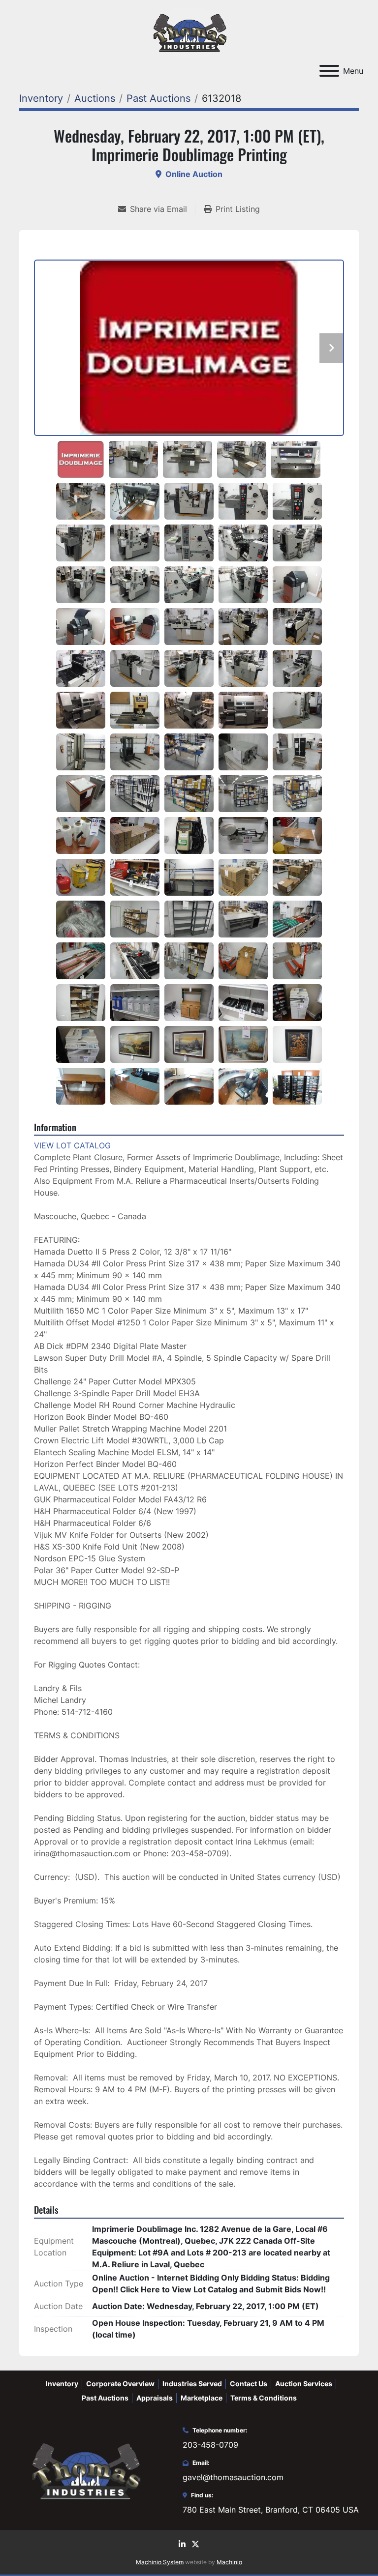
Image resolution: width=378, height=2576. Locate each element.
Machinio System (160, 2562)
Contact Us (249, 2384)
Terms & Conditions (264, 2398)
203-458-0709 (210, 2445)
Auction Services (304, 2384)
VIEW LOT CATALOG (72, 1145)
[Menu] (329, 71)
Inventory (62, 2384)
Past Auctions (105, 2398)
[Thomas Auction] (85, 2470)
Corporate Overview (120, 2384)
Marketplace (202, 2398)
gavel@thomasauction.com (233, 2477)
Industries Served (192, 2384)
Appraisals (155, 2398)
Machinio (229, 2562)
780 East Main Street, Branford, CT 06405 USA (271, 2510)
